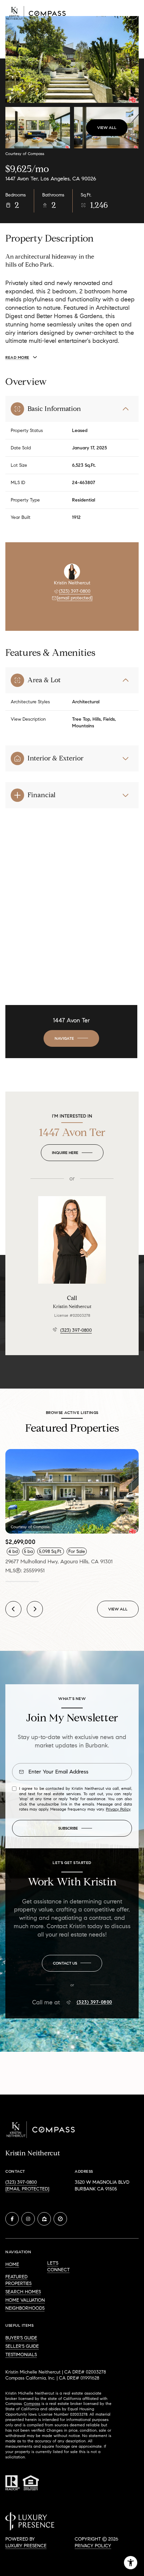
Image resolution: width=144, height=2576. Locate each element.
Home (12, 2264)
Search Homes (23, 2292)
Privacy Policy (118, 1809)
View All (107, 127)
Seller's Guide (22, 2346)
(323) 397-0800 (75, 591)
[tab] (22, 1582)
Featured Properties (18, 2280)
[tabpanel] (72, 1512)
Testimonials (21, 2355)
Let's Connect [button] (58, 2266)
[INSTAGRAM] (28, 2219)
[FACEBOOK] (12, 2219)
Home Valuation (25, 2300)
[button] (72, 1963)
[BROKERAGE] (60, 2219)
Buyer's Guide (21, 2338)
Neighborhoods (25, 2308)
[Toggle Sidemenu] (132, 13)
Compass (32, 2403)
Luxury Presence (26, 2546)
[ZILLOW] (44, 2219)
